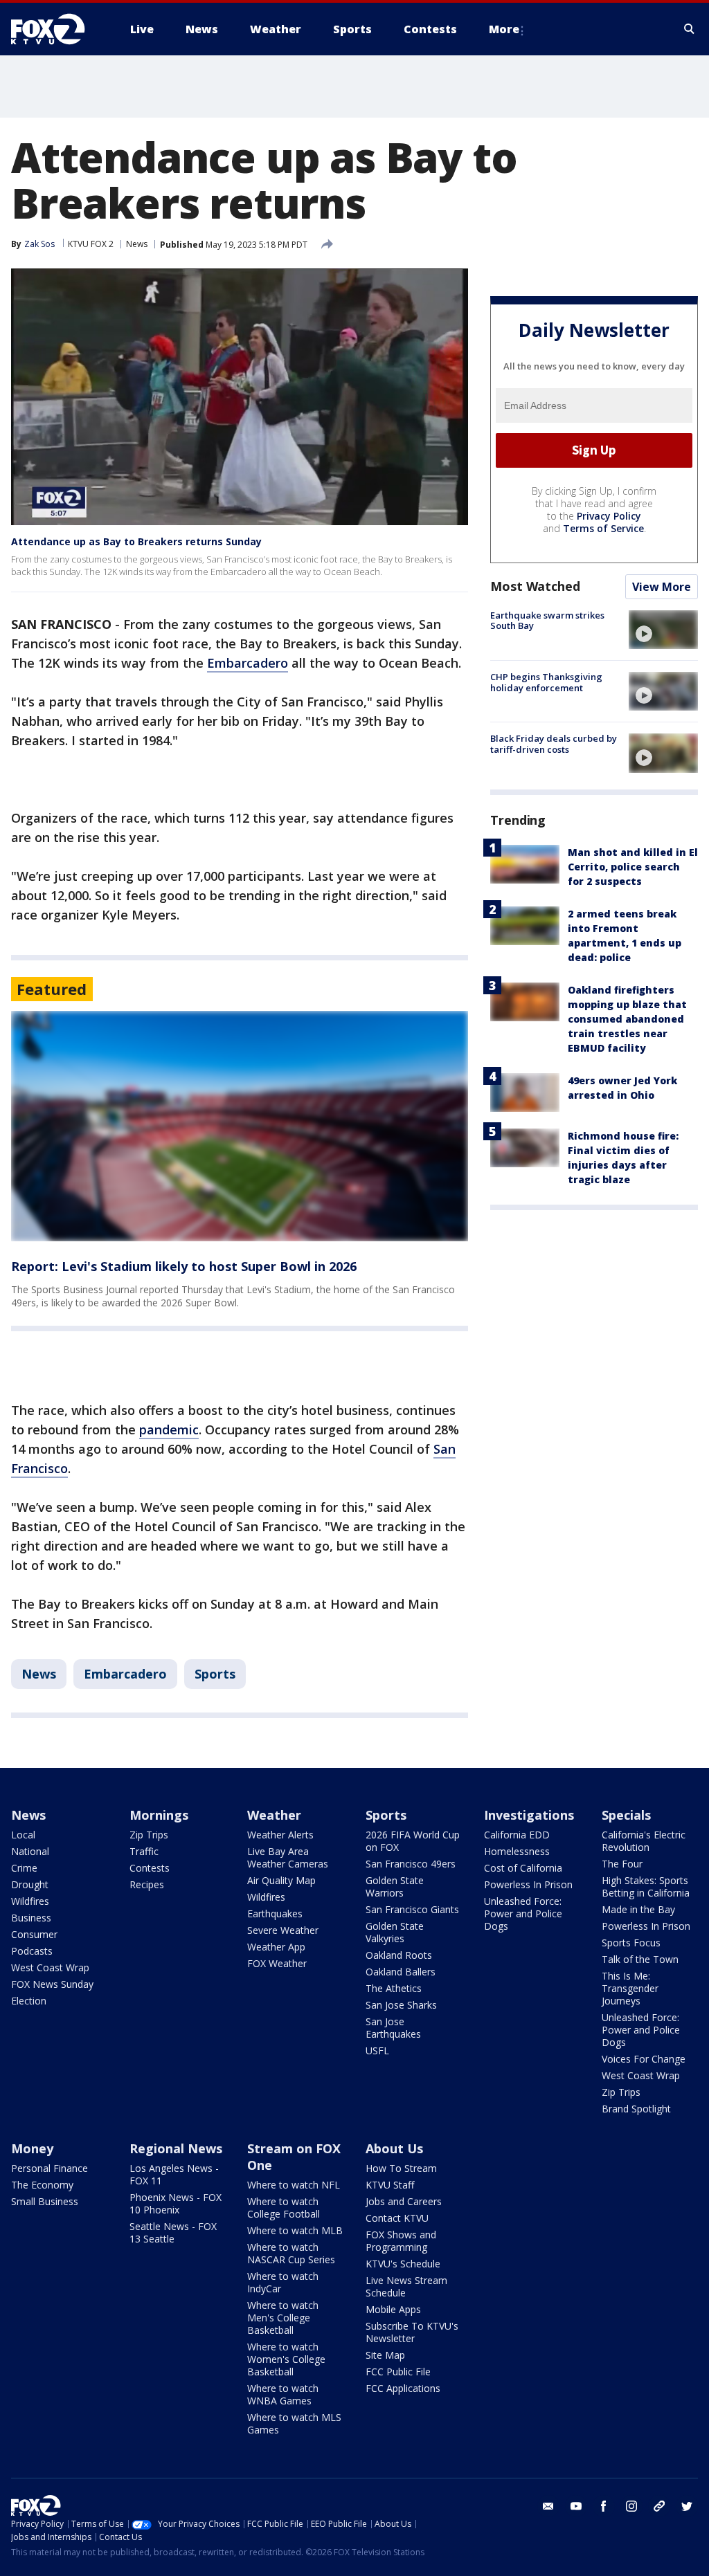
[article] (240, 1126)
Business (31, 1918)
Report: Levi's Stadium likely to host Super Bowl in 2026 (184, 1266)
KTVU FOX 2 (91, 244)
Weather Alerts (280, 1835)
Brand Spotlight (636, 2109)
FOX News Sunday (52, 1984)
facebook (604, 2506)
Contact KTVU (397, 2218)
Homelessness (517, 1851)
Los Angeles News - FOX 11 (174, 2174)
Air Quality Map (281, 1880)
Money (32, 2148)
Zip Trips (149, 1835)
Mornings (159, 1815)
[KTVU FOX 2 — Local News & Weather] (57, 29)
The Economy (42, 2185)
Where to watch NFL (294, 2185)
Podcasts (32, 1951)
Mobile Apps (393, 2309)
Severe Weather (283, 1930)
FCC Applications (403, 2388)
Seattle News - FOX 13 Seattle (173, 2232)
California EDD (517, 1835)
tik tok (659, 2506)
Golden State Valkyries (395, 1932)
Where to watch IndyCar (283, 2282)
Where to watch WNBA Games (283, 2394)
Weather (274, 1815)
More (504, 29)
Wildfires (30, 1901)
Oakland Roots (399, 1955)
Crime (24, 1868)
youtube (576, 2506)
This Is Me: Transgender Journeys (630, 1988)
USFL (377, 2050)
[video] (663, 630)
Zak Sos (39, 244)
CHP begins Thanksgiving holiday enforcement (546, 682)
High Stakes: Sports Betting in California (646, 1887)
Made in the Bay (638, 1909)
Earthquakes (275, 1913)
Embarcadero (248, 663)
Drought (30, 1884)
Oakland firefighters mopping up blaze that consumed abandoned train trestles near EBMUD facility (627, 1019)
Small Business (45, 2201)
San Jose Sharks (401, 2005)
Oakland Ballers (401, 1972)
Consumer (34, 1934)
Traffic (144, 1851)
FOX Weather (277, 1963)
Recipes (147, 1884)
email (548, 2506)
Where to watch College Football (284, 2208)
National (30, 1851)
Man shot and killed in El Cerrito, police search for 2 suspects (633, 867)
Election (29, 2001)
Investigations (529, 1815)
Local (23, 1835)
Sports (215, 1674)
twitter (687, 2506)
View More (662, 587)
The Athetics (394, 1988)
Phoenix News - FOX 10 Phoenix (176, 2203)
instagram (631, 2506)
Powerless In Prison (528, 1884)
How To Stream (401, 2168)
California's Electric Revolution (644, 1841)
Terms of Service (603, 528)
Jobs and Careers (404, 2201)
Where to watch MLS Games (294, 2423)
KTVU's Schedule (403, 2264)
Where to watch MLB (295, 2230)
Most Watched (535, 586)
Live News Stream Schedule (406, 2286)
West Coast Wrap (50, 1967)
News (137, 244)
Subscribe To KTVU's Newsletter (412, 2332)
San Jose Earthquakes (393, 2028)
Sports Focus (631, 1943)
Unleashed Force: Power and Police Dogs (523, 1913)
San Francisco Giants (412, 1909)
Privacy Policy (609, 516)
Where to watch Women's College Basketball (286, 2359)
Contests (150, 1868)
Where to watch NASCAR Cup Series (291, 2253)
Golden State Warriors (395, 1887)
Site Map (385, 2355)
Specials (626, 1815)
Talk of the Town (640, 1959)
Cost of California (523, 1868)
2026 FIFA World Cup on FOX (413, 1841)
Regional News (176, 2148)
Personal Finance (50, 2168)
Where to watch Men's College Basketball (283, 2318)
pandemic (169, 1429)
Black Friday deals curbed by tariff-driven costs (554, 744)
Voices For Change (644, 2059)
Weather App (276, 1947)
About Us (394, 2148)
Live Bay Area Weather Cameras (288, 1857)
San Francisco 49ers (411, 1864)
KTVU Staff (390, 2185)
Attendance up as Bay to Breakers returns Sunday (136, 541)
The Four (622, 1864)
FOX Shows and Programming (401, 2241)
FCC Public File (398, 2372)
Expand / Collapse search (690, 29)
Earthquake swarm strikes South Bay (547, 621)
